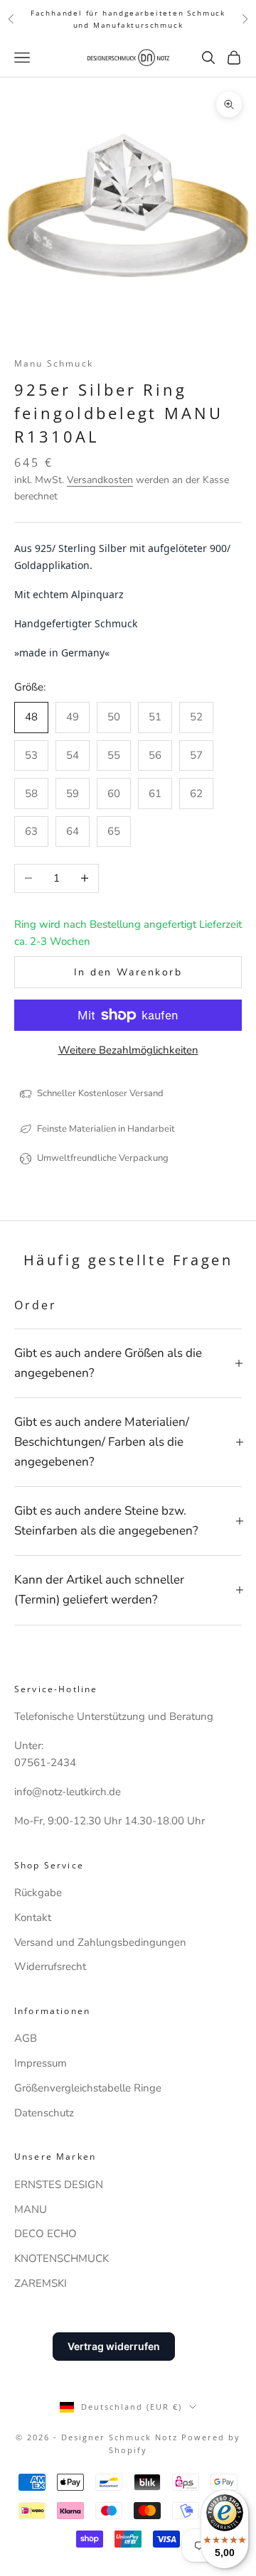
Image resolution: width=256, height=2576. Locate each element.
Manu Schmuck (54, 363)
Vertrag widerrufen (114, 2346)
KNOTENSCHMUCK (62, 2258)
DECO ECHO (46, 2234)
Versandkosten (100, 480)
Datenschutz (44, 2113)
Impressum (41, 2063)
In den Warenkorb (128, 972)
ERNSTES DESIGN (59, 2185)
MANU (31, 2209)
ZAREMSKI (41, 2283)
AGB (26, 2038)
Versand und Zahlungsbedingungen (100, 1942)
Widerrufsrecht (50, 1966)
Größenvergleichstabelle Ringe (88, 2088)
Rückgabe (38, 1893)
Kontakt (33, 1917)
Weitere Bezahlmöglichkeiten (128, 1050)
